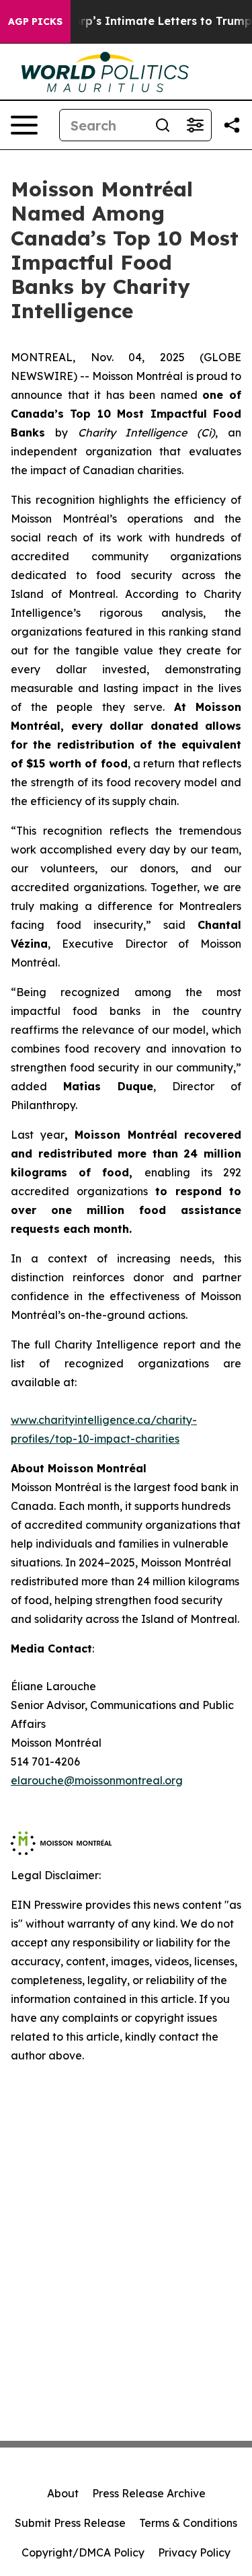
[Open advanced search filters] (195, 125)
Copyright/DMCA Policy (83, 2552)
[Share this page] (232, 125)
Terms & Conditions (188, 2523)
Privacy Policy (194, 2552)
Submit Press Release (70, 2523)
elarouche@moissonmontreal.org (97, 1780)
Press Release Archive (149, 2493)
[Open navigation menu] (24, 125)
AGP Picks (35, 22)
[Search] (163, 125)
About (63, 2493)
